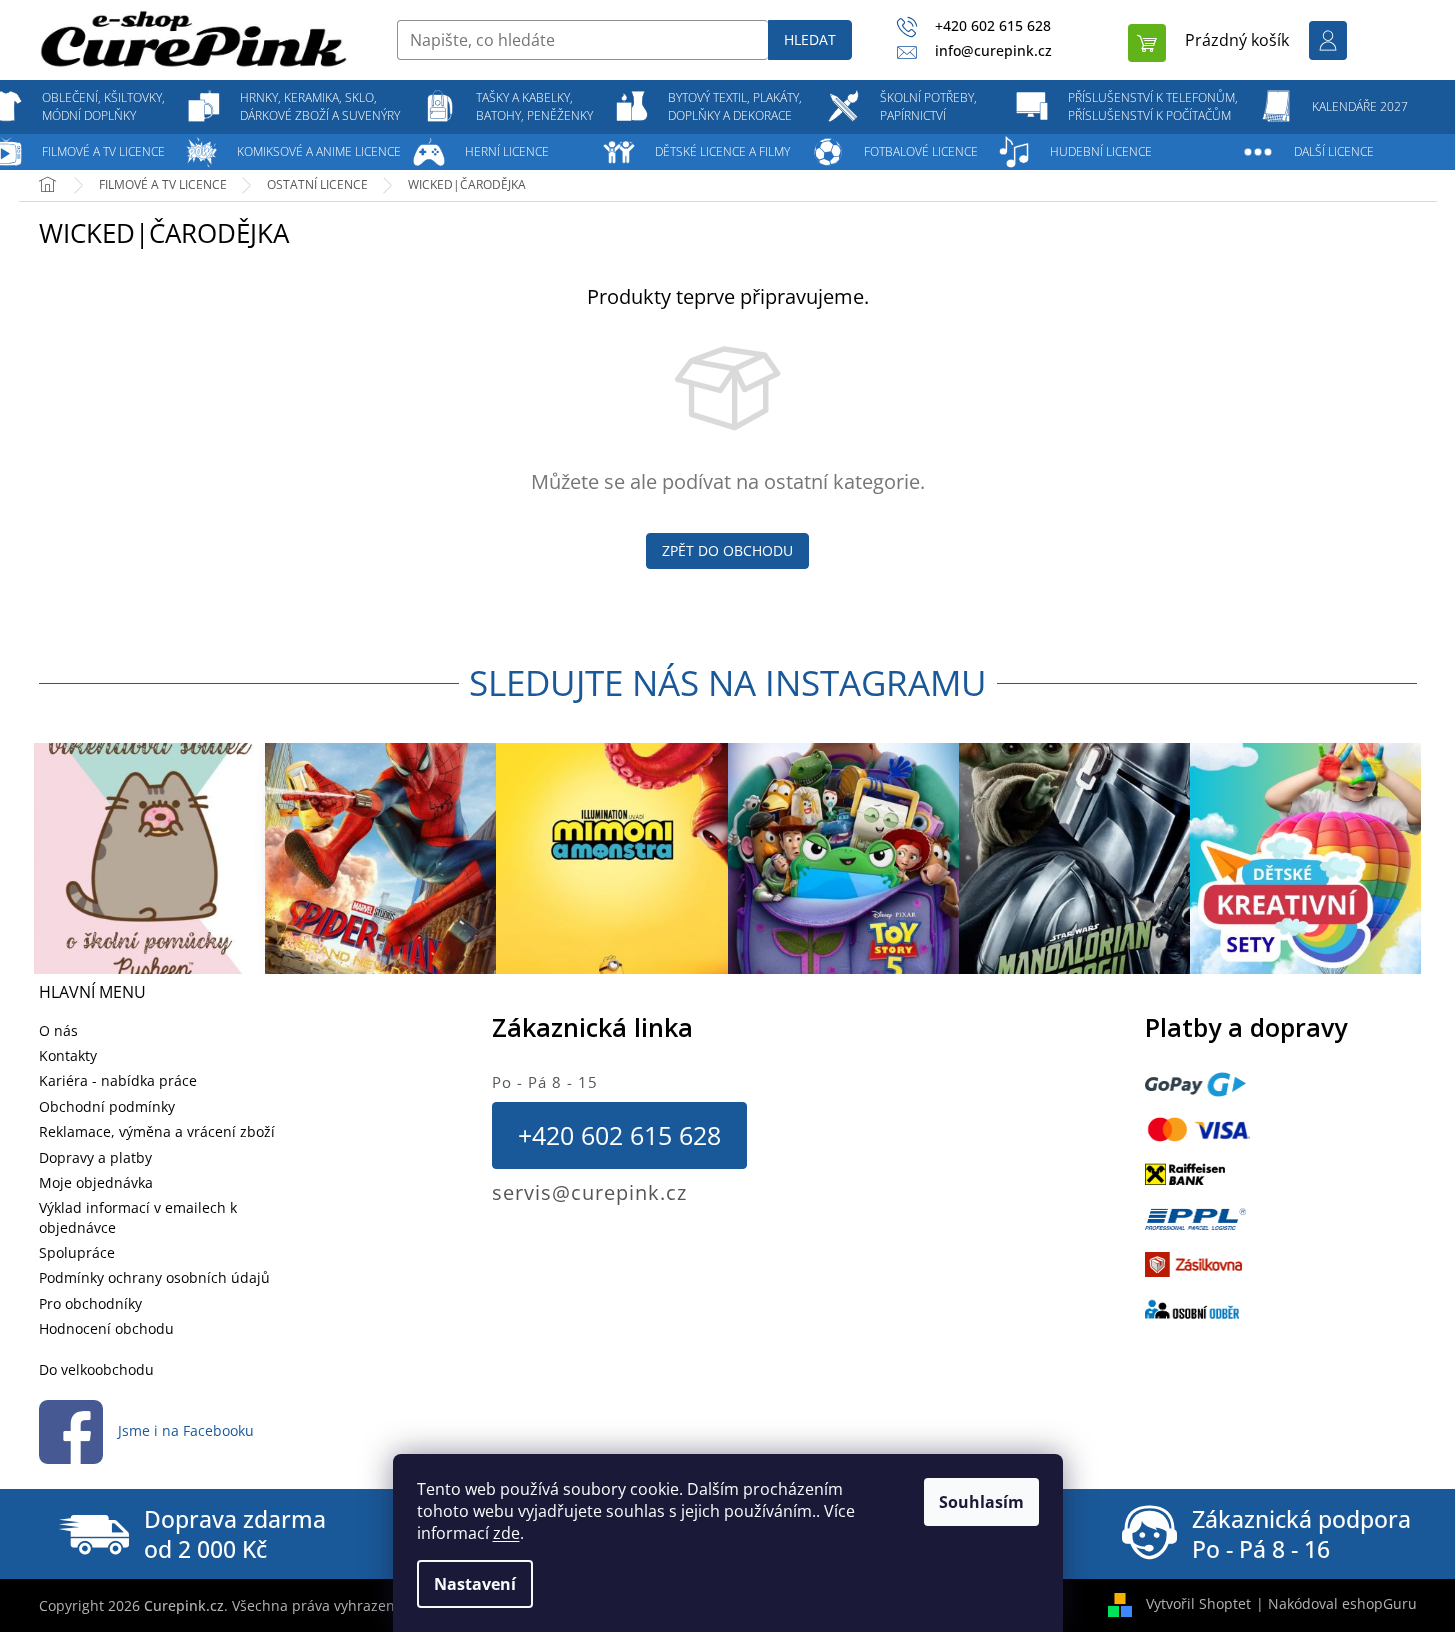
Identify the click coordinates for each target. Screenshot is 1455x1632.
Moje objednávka (96, 1182)
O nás (58, 1030)
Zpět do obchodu (727, 550)
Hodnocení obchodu (106, 1328)
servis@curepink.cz (589, 1192)
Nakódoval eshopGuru (1342, 1603)
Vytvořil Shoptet (1198, 1603)
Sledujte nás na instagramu (728, 682)
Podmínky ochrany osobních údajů (154, 1277)
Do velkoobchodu (96, 1369)
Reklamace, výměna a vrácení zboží (157, 1131)
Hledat (810, 39)
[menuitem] (104, 107)
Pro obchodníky (90, 1303)
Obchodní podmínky (107, 1106)
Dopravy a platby (95, 1157)
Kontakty (68, 1055)
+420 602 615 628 (619, 1135)
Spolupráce (77, 1252)
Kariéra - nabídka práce (118, 1080)
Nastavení (475, 1584)
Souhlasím (981, 1502)
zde (506, 1533)
